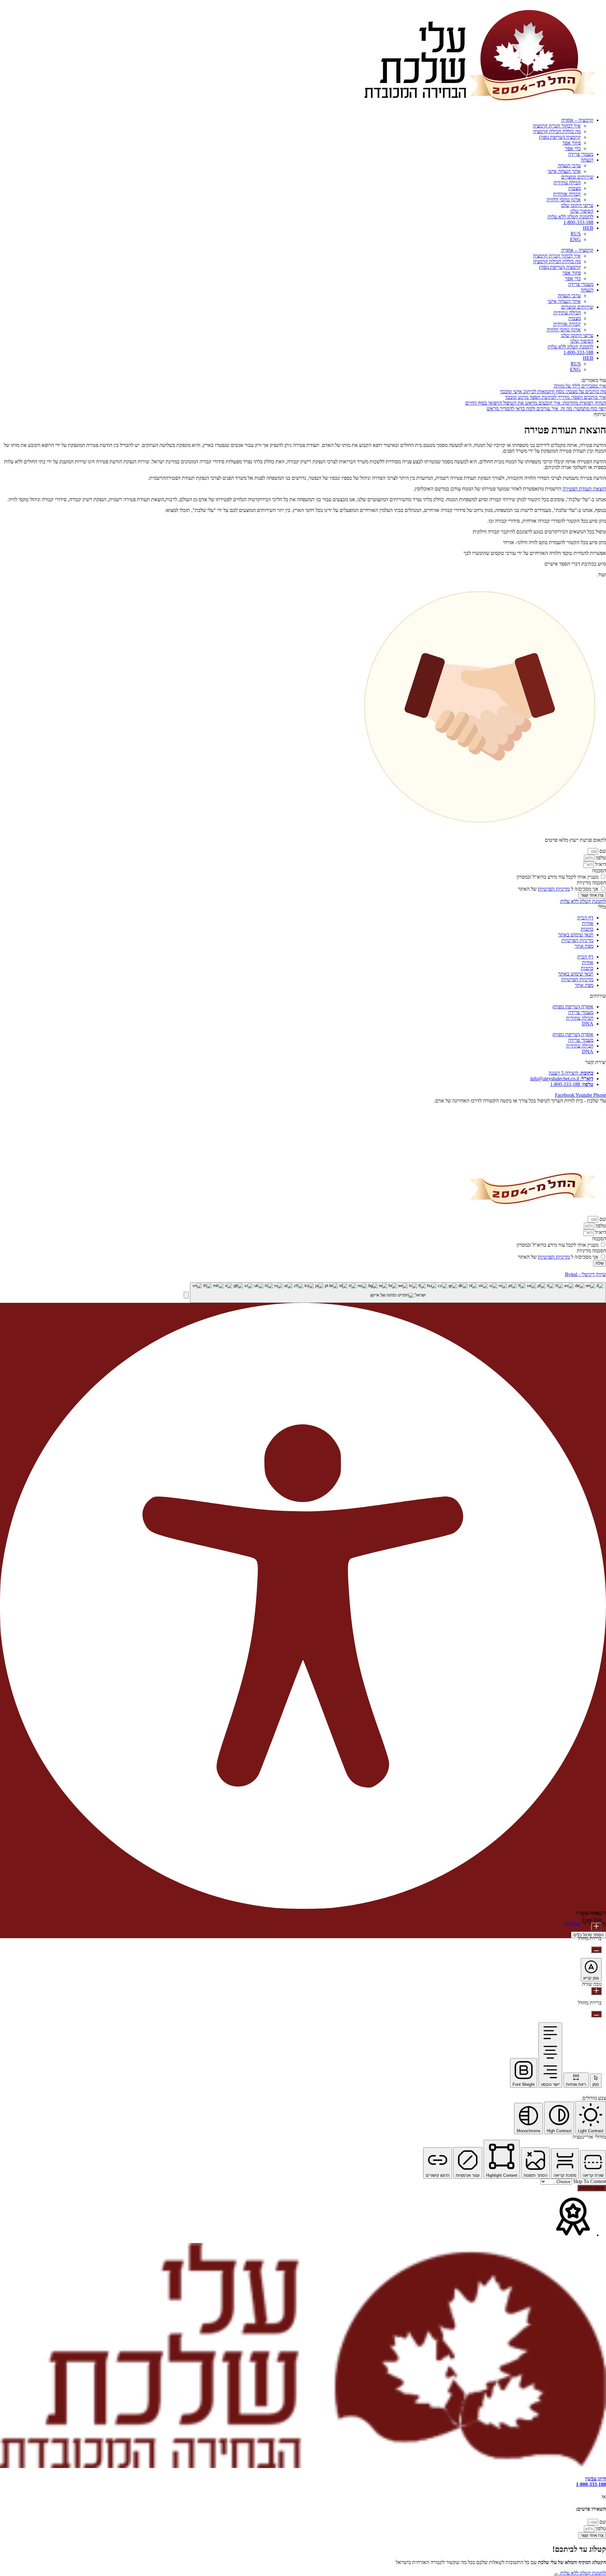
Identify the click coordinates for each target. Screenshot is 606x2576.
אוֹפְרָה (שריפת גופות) (573, 1007)
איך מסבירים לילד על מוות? (580, 386)
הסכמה (599, 871)
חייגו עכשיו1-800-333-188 (591, 2481)
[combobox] (398, 1293)
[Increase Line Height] (596, 1991)
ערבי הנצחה (569, 166)
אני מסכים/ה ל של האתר (558, 889)
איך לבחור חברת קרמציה (557, 126)
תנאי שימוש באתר (576, 935)
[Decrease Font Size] (596, 1950)
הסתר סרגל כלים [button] (588, 1935)
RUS (576, 234)
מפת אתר (584, 946)
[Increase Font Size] (596, 1927)
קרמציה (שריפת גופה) (560, 137)
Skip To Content (589, 2181)
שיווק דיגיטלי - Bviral (585, 1274)
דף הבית (585, 918)
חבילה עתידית (567, 183)
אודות (588, 923)
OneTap (572, 1923)
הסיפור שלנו (582, 211)
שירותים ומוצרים (577, 177)
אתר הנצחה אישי (564, 171)
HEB (588, 228)
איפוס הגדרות (592, 2188)
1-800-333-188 (578, 222)
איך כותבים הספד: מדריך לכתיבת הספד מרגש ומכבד (555, 397)
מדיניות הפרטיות (554, 889)
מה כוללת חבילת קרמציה (557, 131)
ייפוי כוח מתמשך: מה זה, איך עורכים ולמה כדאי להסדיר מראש (546, 409)
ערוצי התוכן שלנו (577, 205)
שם (602, 851)
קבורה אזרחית (567, 194)
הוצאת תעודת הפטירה (584, 489)
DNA (588, 1024)
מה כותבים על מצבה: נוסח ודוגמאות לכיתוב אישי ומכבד (553, 392)
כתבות (587, 929)
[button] (186, 1295)
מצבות (575, 188)
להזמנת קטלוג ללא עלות (570, 217)
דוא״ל (600, 864)
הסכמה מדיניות (591, 883)
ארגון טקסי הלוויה (564, 200)
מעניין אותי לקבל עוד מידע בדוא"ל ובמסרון (558, 877)
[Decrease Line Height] (596, 2014)
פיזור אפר (572, 143)
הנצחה (587, 160)
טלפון (600, 858)
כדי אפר (573, 148)
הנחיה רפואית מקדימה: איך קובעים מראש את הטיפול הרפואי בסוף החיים (536, 403)
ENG (575, 239)
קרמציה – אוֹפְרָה (577, 120)
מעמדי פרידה (581, 154)
